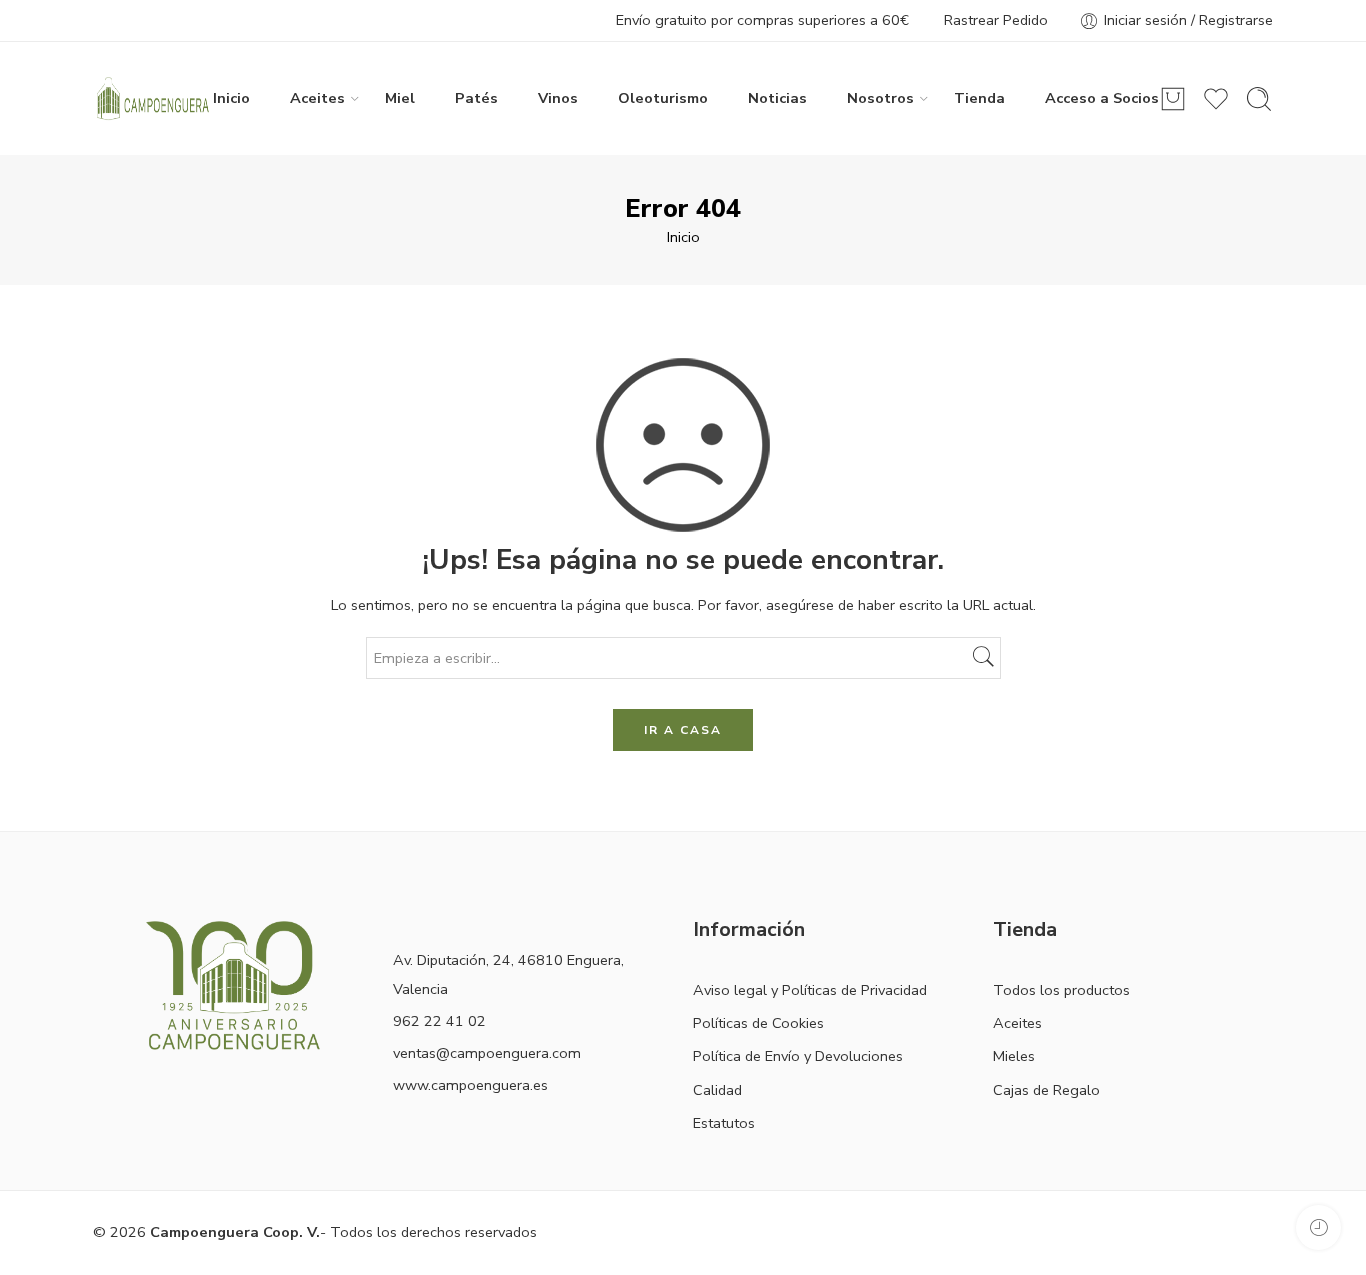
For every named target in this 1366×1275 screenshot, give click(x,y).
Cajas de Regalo (1046, 1090)
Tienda (979, 98)
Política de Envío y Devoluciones (798, 1056)
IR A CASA (683, 730)
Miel (400, 98)
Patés (476, 98)
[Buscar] (1259, 99)
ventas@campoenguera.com (487, 1053)
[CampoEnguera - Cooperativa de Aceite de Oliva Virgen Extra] (153, 99)
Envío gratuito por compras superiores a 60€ (762, 20)
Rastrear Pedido (996, 20)
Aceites (317, 98)
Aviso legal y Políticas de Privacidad (810, 990)
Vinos (558, 98)
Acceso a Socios (1102, 98)
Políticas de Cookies (758, 1023)
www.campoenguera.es (470, 1085)
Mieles (1014, 1056)
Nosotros (880, 98)
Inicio (231, 98)
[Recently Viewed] (1318, 1227)
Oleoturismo (663, 98)
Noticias (777, 98)
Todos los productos (1061, 990)
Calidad (717, 1090)
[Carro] (1173, 99)
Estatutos (724, 1123)
